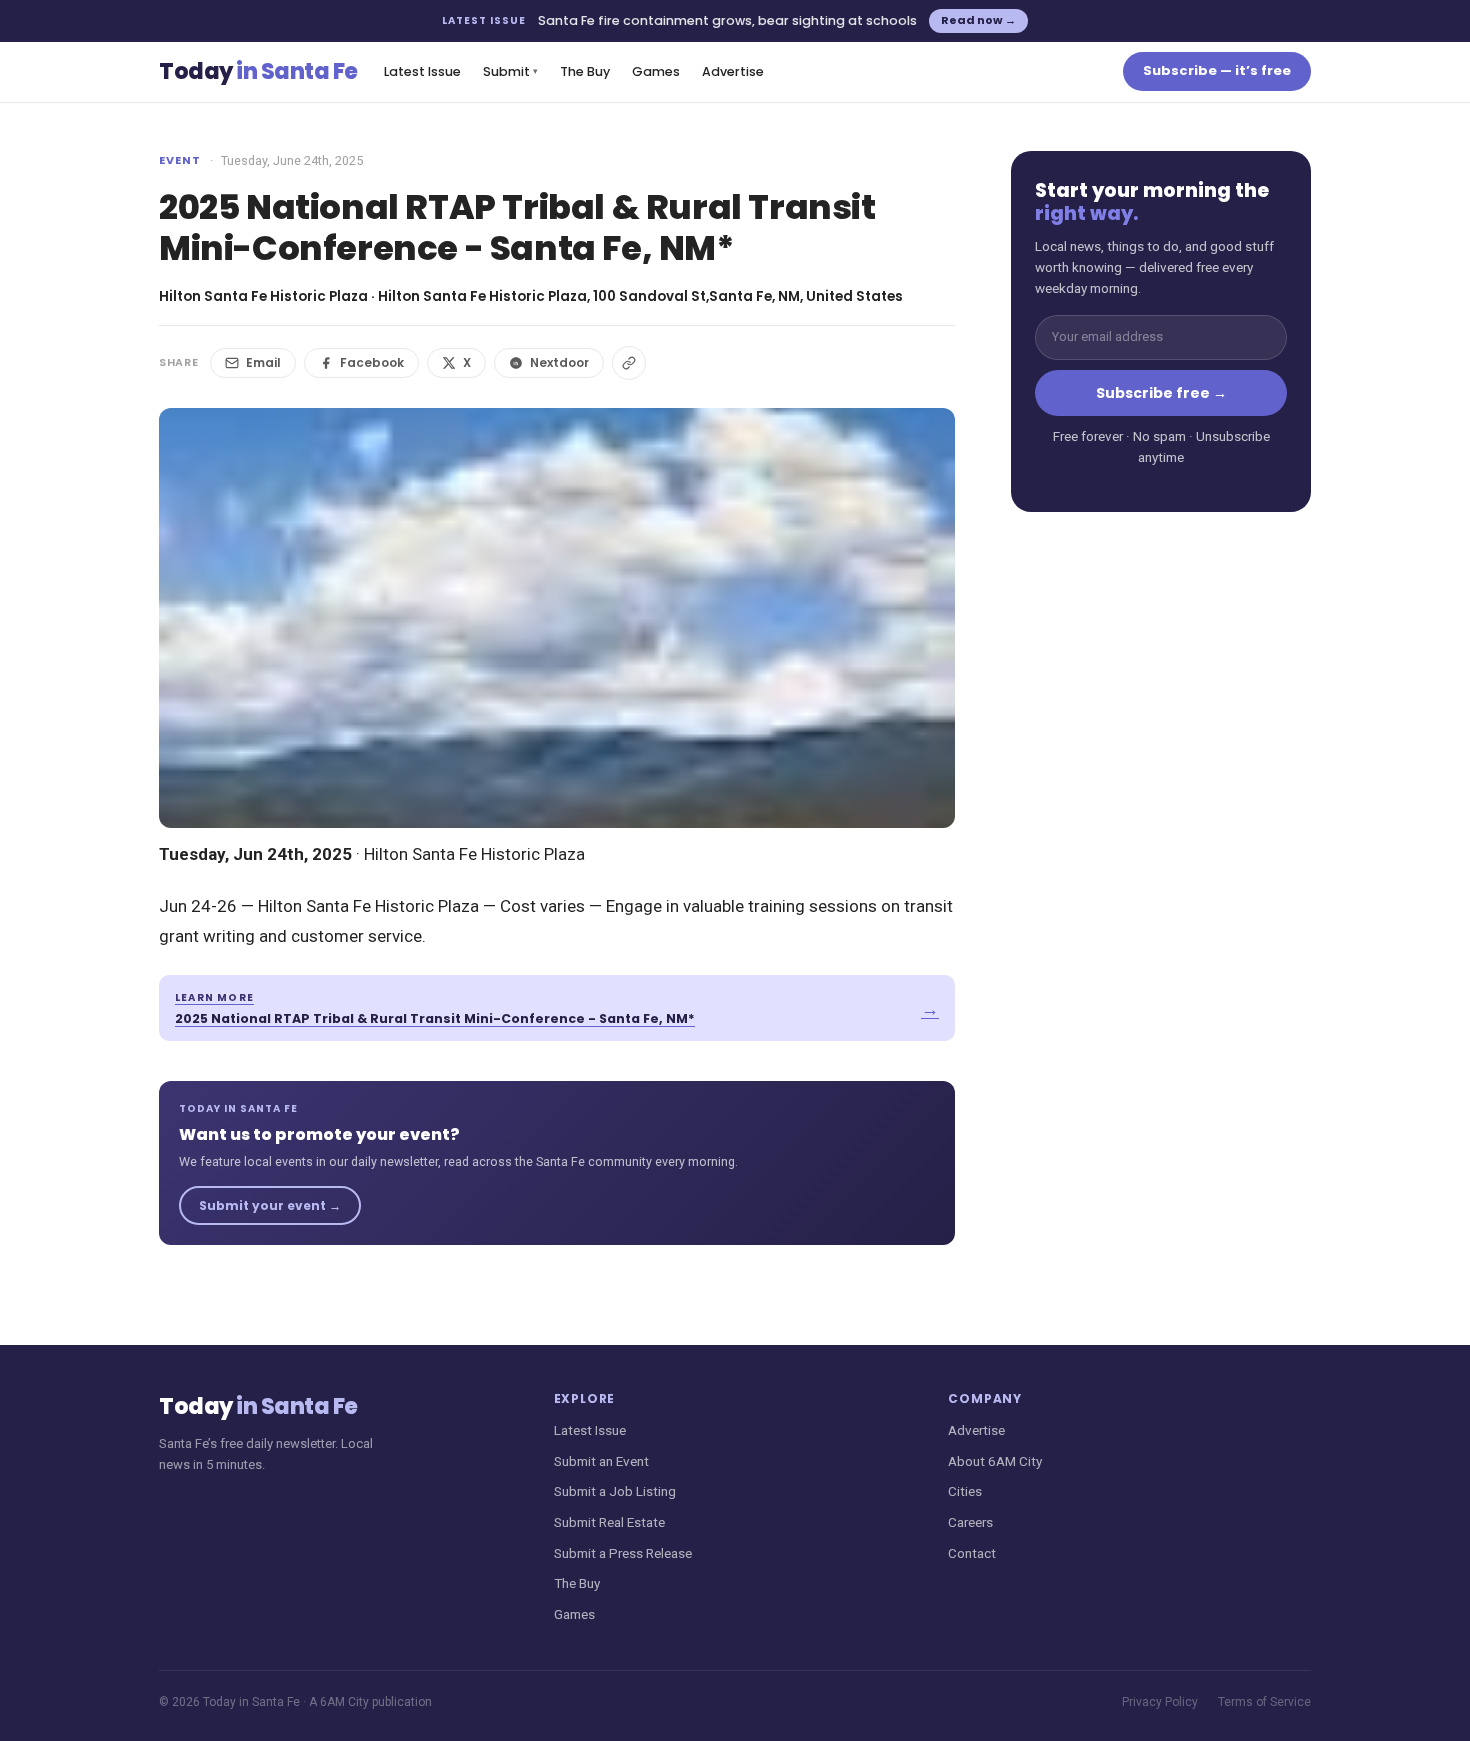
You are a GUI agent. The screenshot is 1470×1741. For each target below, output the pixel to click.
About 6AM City (995, 1461)
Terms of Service (1264, 1702)
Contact (972, 1553)
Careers (970, 1522)
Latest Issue (422, 71)
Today (258, 71)
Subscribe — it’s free (1217, 70)
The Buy (585, 71)
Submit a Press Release (623, 1553)
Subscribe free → (1161, 393)
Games (656, 71)
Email (263, 362)
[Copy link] (629, 363)
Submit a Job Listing (615, 1491)
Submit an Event (601, 1461)
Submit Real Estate (609, 1522)
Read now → (978, 20)
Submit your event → (270, 1205)
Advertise (733, 71)
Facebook (372, 362)
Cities (965, 1491)
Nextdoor (559, 362)
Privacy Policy (1160, 1702)
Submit (510, 71)
